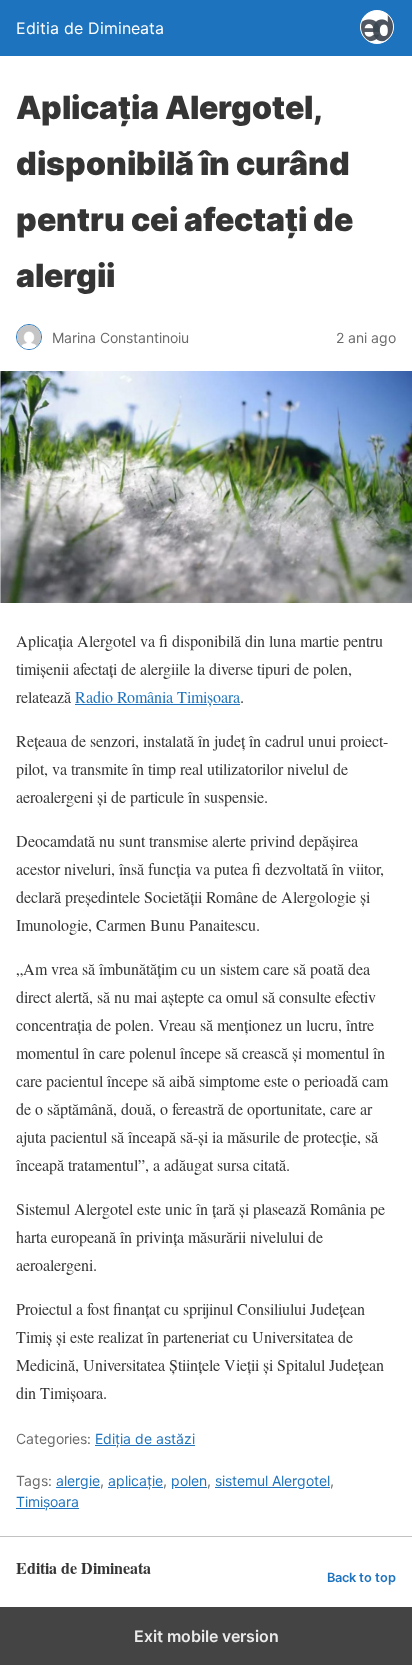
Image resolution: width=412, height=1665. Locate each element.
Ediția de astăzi (145, 1438)
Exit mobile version (206, 1636)
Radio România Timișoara (157, 696)
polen (189, 1480)
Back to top (361, 1577)
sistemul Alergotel (272, 1480)
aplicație (135, 1480)
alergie (78, 1480)
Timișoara (47, 1501)
